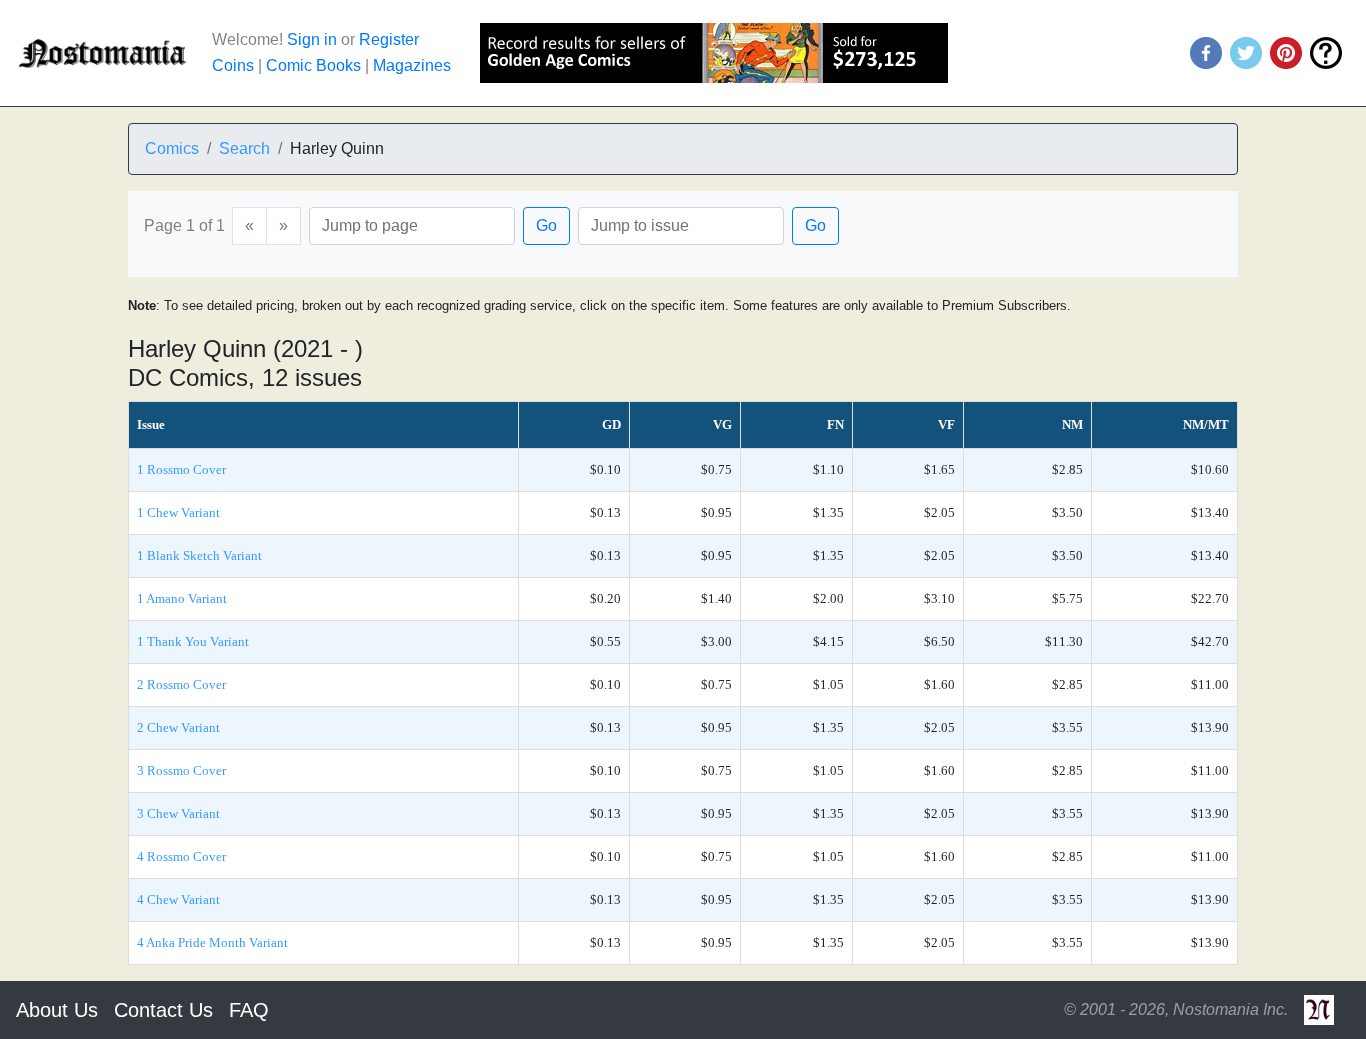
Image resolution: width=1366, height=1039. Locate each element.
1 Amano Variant (182, 598)
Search (244, 148)
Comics (172, 148)
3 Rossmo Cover (181, 770)
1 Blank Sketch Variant (199, 555)
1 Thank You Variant (193, 641)
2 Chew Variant (178, 727)
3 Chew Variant (178, 813)
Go (546, 225)
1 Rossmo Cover (181, 469)
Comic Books (313, 65)
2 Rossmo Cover (181, 684)
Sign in (312, 39)
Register (389, 39)
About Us (57, 1010)
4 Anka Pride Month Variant (212, 942)
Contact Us (163, 1010)
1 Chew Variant (178, 512)
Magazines (412, 65)
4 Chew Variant (178, 899)
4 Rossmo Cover (181, 856)
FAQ (249, 1010)
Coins (233, 65)
